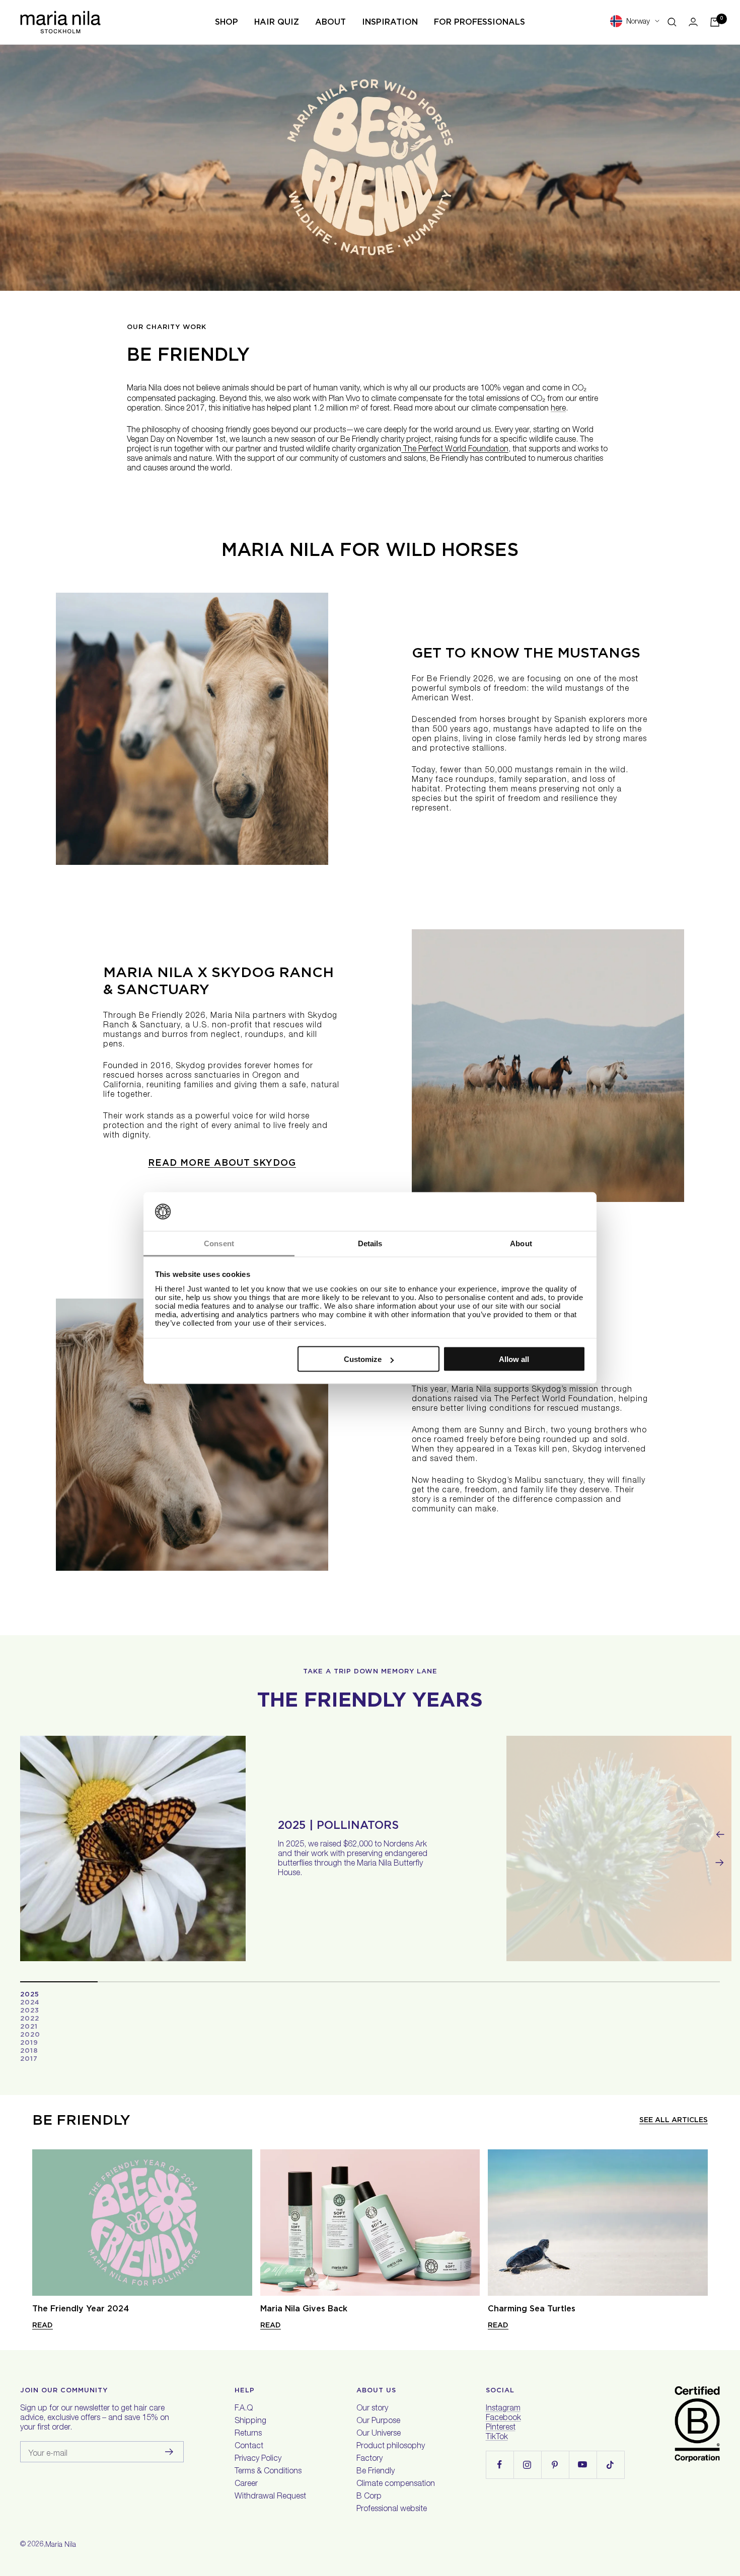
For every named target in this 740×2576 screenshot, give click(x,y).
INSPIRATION (390, 22)
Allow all (514, 1359)
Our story (372, 2409)
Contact (249, 2447)
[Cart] (715, 22)
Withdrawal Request (270, 2497)
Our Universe (379, 2434)
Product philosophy (391, 2447)
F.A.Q (244, 2409)
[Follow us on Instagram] (527, 2465)
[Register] (169, 2452)
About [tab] (521, 1243)
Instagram (503, 2409)
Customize (363, 1359)
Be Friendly (376, 2472)
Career (246, 2484)
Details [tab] (370, 1243)
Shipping (250, 2422)
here (558, 409)
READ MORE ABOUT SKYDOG (222, 1162)
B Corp (369, 2497)
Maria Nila (61, 2545)
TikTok (497, 2438)
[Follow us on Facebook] (500, 2465)
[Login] (693, 22)
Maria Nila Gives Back (304, 2309)
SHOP (227, 22)
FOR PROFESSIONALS (479, 22)
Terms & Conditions (268, 2472)
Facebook (503, 2419)
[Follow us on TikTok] (610, 2465)
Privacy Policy (258, 2459)
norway (638, 22)
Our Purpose (378, 2422)
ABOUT (330, 22)
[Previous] (720, 1834)
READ (43, 2325)
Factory (369, 2459)
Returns (248, 2434)
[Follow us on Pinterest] (555, 2465)
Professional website (392, 2510)
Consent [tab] (219, 1243)
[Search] (672, 22)
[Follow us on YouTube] (583, 2465)
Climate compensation (396, 2484)
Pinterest (501, 2428)
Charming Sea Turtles (532, 2309)
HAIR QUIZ (277, 22)
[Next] (720, 1863)
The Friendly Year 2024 (81, 2309)
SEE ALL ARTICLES (674, 2120)
